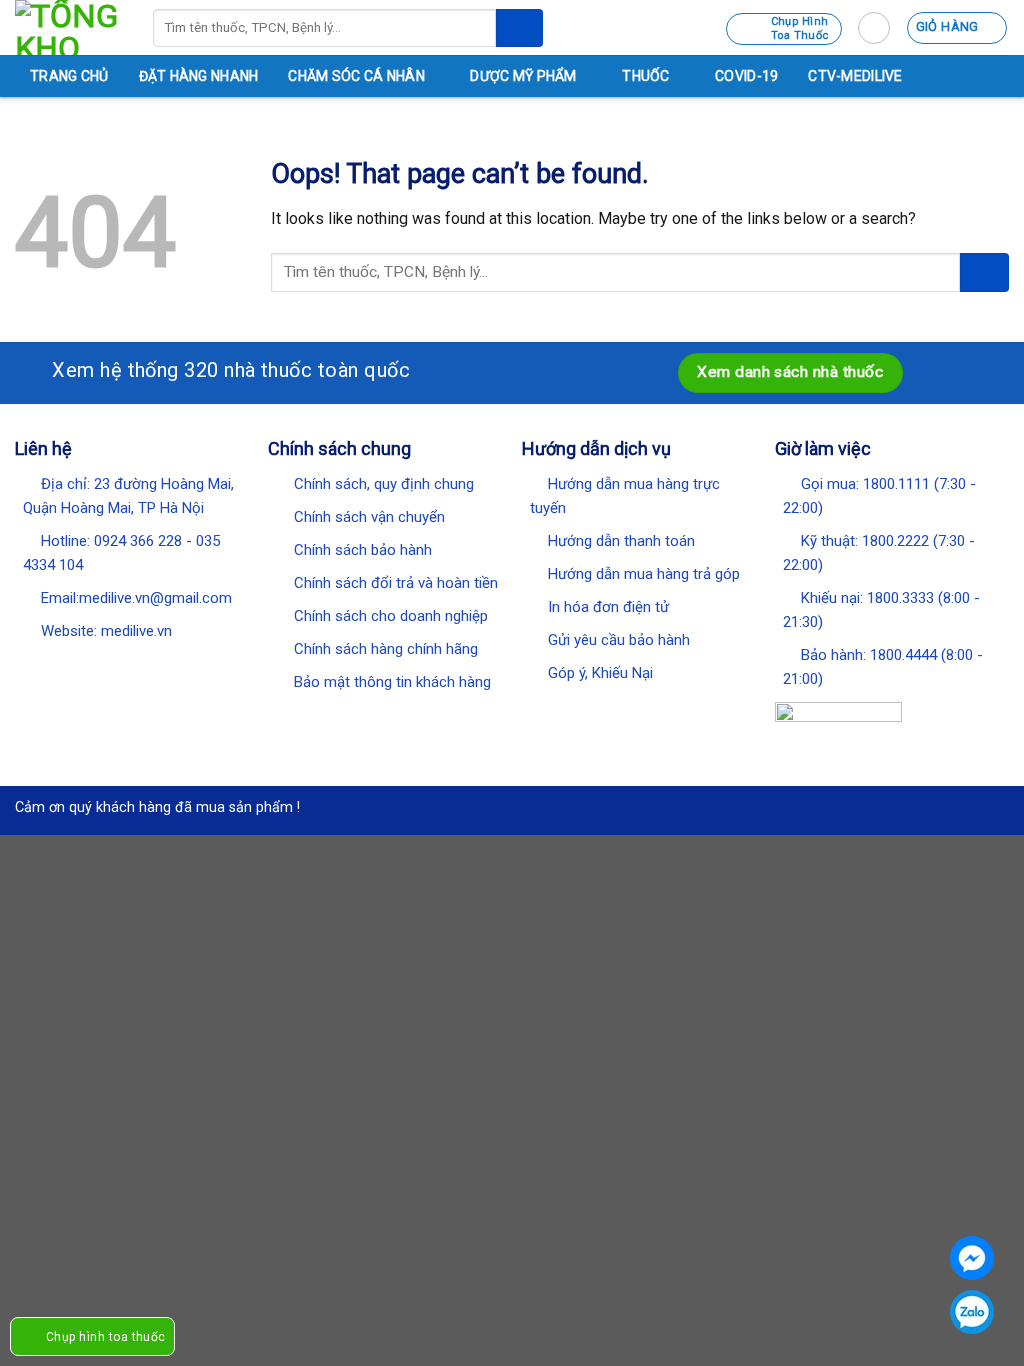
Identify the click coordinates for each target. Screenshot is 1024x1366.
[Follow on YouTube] (157, 665)
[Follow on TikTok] (79, 665)
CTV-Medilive (855, 76)
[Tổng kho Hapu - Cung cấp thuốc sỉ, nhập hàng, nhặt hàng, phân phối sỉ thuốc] (69, 27)
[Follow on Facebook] (27, 665)
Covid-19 (746, 76)
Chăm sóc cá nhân (356, 76)
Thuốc (645, 76)
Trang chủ (69, 76)
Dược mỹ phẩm (523, 76)
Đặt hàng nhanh (199, 76)
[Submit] (519, 28)
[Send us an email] (105, 665)
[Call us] (131, 665)
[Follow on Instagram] (53, 665)
